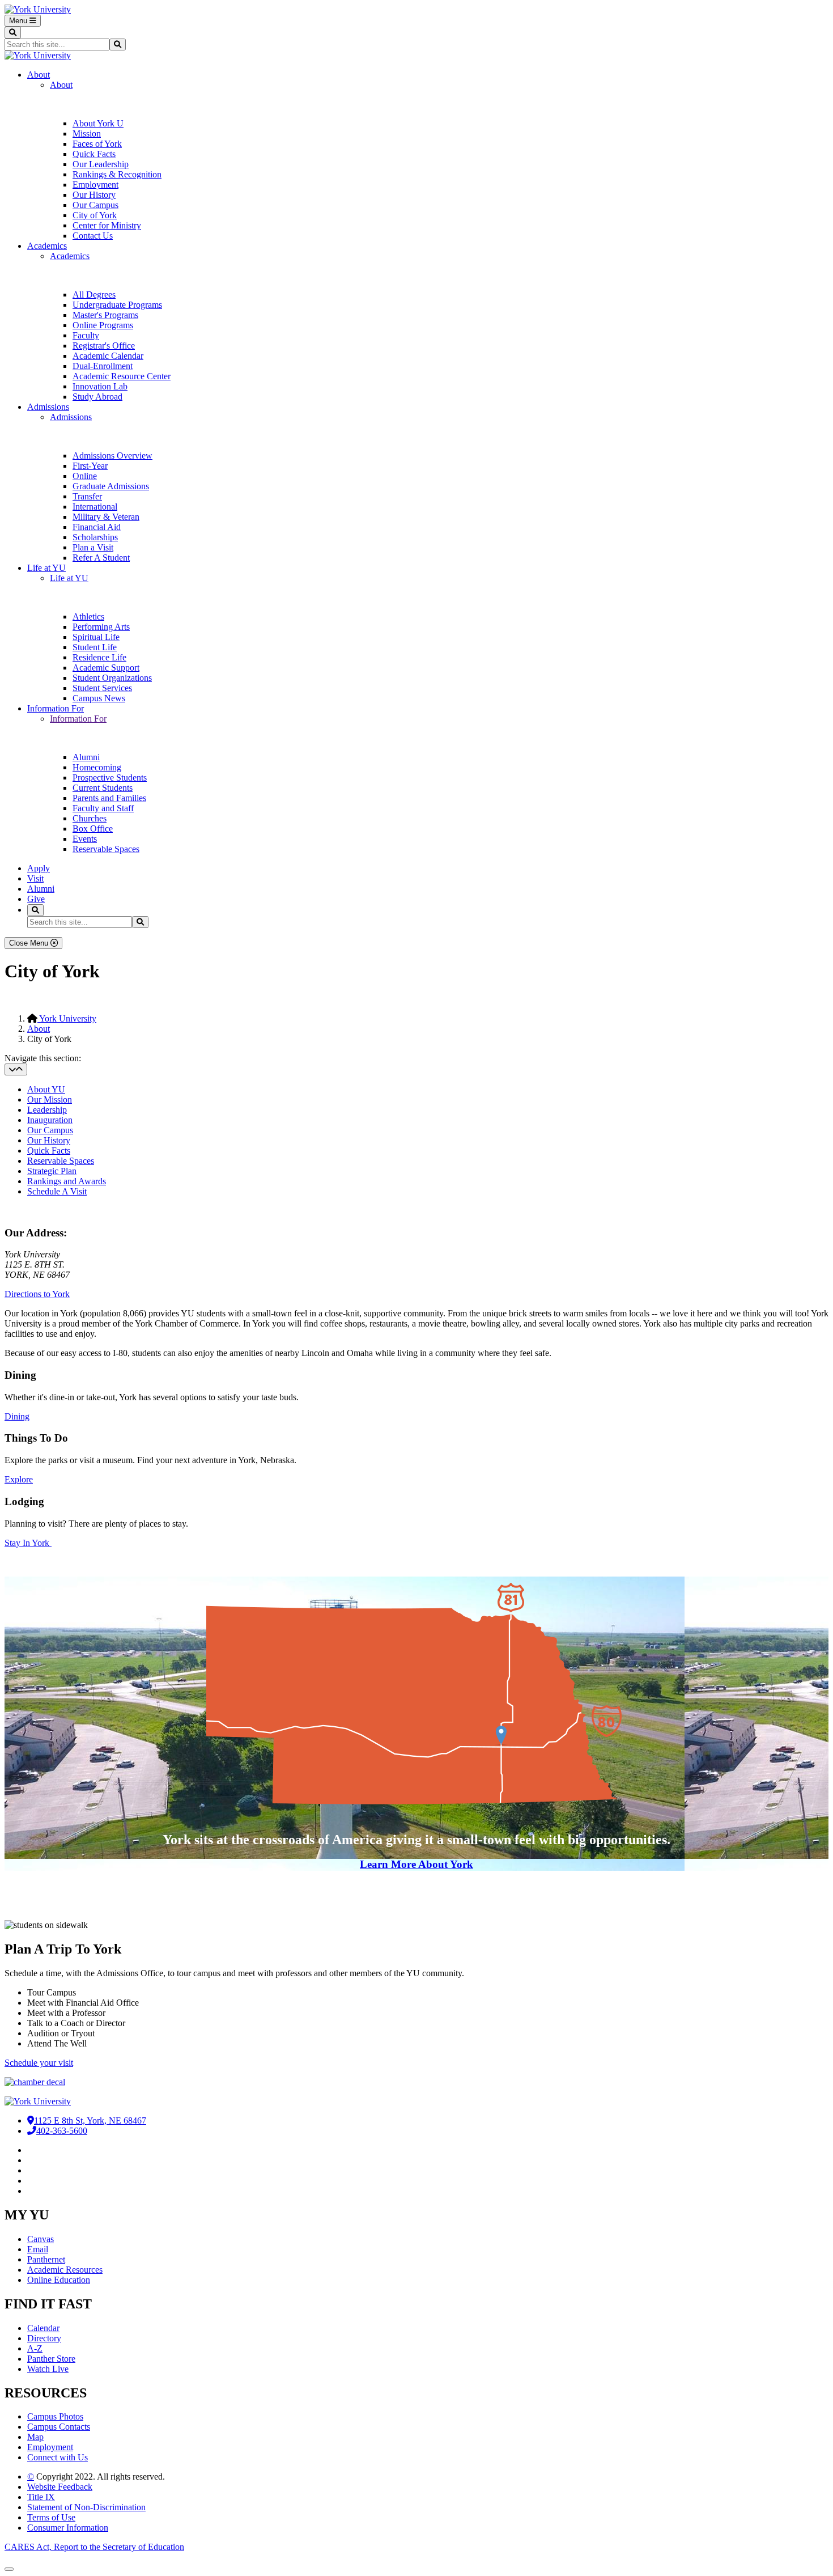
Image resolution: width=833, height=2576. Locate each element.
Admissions (48, 407)
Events (85, 839)
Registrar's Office (104, 346)
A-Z (35, 2348)
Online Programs (103, 325)
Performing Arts (101, 627)
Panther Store (51, 2359)
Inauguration (50, 1120)
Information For (56, 708)
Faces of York (97, 144)
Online (85, 476)
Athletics (88, 617)
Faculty (86, 335)
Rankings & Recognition (117, 174)
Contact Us (93, 236)
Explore (19, 1479)
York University (67, 1018)
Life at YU (46, 568)
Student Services (102, 688)
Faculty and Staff (103, 808)
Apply (39, 868)
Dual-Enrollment (103, 366)
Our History (94, 195)
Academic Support (106, 668)
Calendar (43, 2328)
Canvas (41, 2239)
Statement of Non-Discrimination (86, 2507)
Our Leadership (101, 164)
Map (35, 2437)
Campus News (99, 698)
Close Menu (30, 943)
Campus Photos (55, 2416)
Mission (87, 134)
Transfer (87, 496)
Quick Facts (94, 154)
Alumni (86, 757)
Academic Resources (65, 2270)
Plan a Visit (93, 547)
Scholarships (95, 537)
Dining (17, 1416)
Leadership (47, 1110)
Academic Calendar (108, 356)
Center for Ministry (107, 225)
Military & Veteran (106, 517)
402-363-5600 (62, 2131)
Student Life (95, 647)
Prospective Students (110, 778)
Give (36, 899)
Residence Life (99, 657)
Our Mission (50, 1100)
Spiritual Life (96, 637)
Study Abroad (97, 397)
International (95, 507)
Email (38, 2249)
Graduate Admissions (111, 486)
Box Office (93, 829)
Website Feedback (60, 2487)
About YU (46, 1089)
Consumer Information (68, 2528)
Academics (47, 246)
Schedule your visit (39, 2063)
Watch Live (48, 2369)
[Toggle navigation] (16, 1069)
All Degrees (94, 295)
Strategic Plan (52, 1171)
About (39, 75)
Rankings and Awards (67, 1181)
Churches (90, 818)
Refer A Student (101, 558)
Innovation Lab (100, 386)
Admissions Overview (112, 456)
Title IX (41, 2497)
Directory (44, 2338)
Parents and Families (109, 798)
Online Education (59, 2280)
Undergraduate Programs (117, 305)
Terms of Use (51, 2517)
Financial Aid (97, 527)
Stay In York (28, 1543)
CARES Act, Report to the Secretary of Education (94, 2547)
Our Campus (95, 205)
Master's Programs (105, 315)
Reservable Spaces (106, 849)
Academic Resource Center (122, 376)
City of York (95, 215)
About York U (98, 123)
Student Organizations (112, 678)
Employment (95, 185)
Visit (35, 878)
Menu (19, 21)
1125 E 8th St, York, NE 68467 (90, 2120)
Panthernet (46, 2259)
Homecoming (97, 767)
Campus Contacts (59, 2427)
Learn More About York (416, 1864)
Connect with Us (58, 2457)
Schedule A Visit (57, 1191)
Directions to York (37, 1294)
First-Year (90, 466)
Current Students (103, 788)
